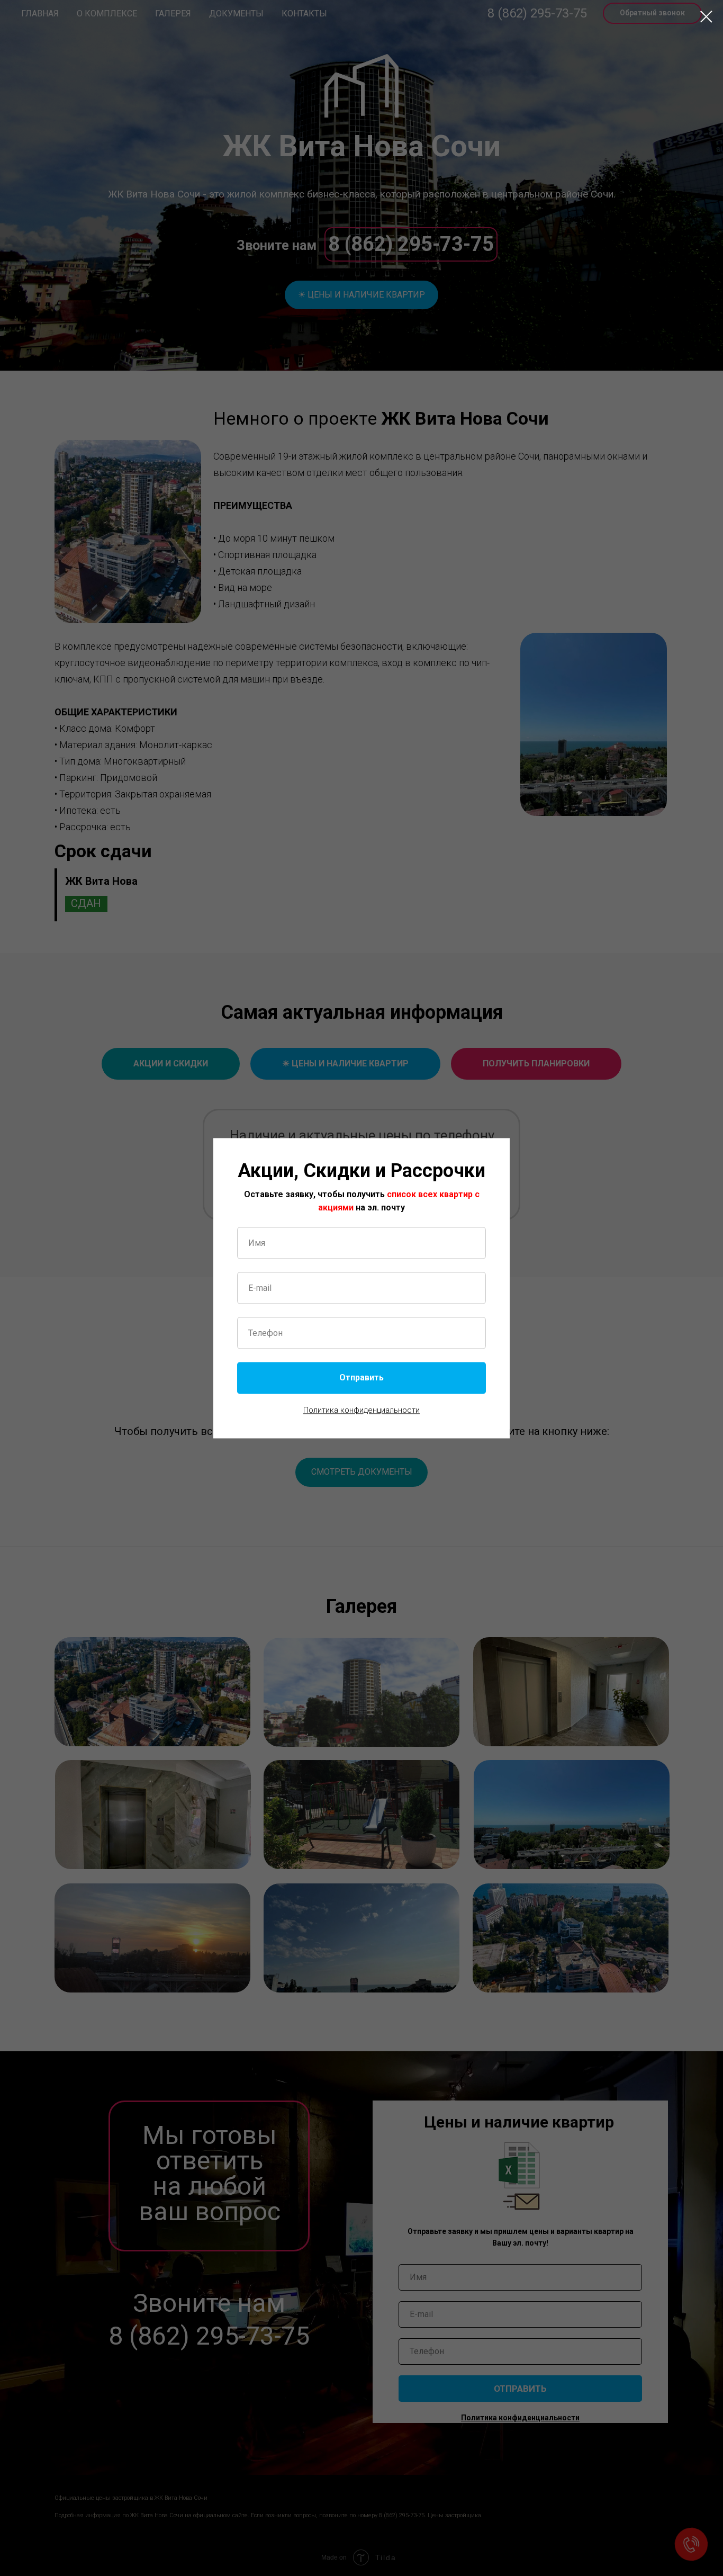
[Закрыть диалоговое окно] (706, 17)
